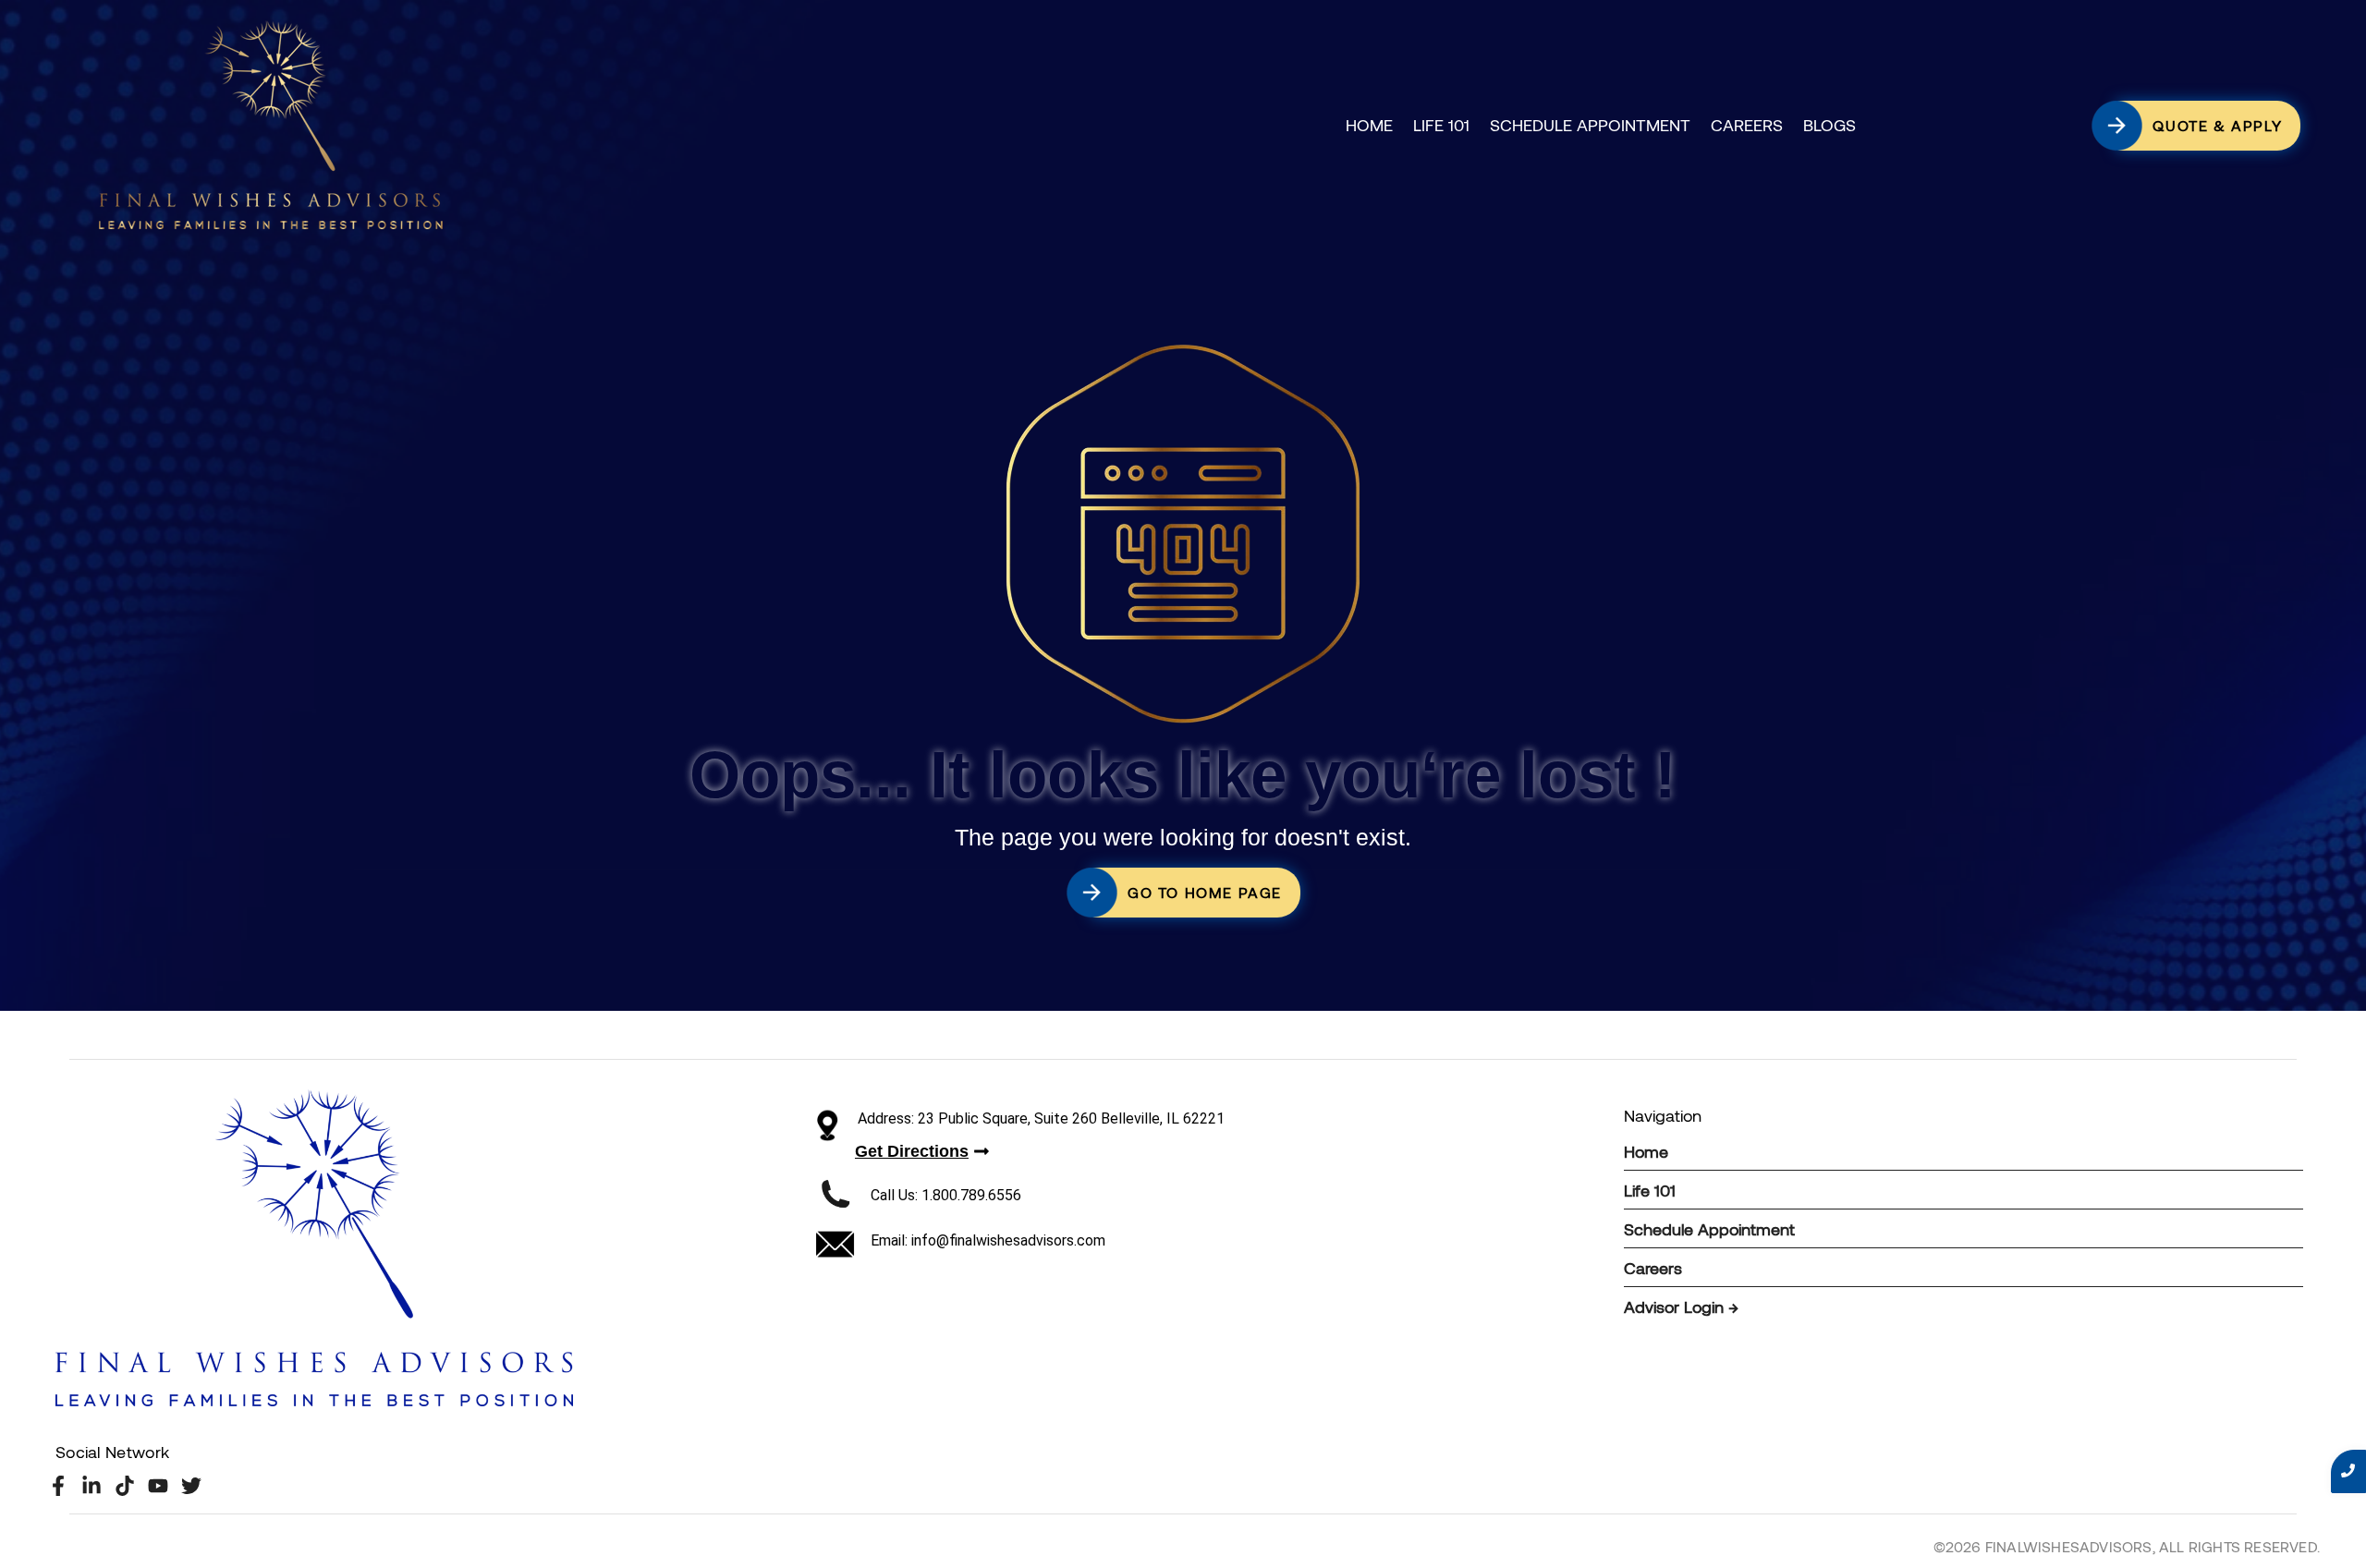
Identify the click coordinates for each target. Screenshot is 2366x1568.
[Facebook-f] (58, 1485)
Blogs (1829, 125)
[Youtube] (159, 1485)
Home (1369, 125)
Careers (1747, 125)
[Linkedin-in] (91, 1485)
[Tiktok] (124, 1485)
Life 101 (1441, 125)
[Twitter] (192, 1485)
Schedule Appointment (1590, 125)
